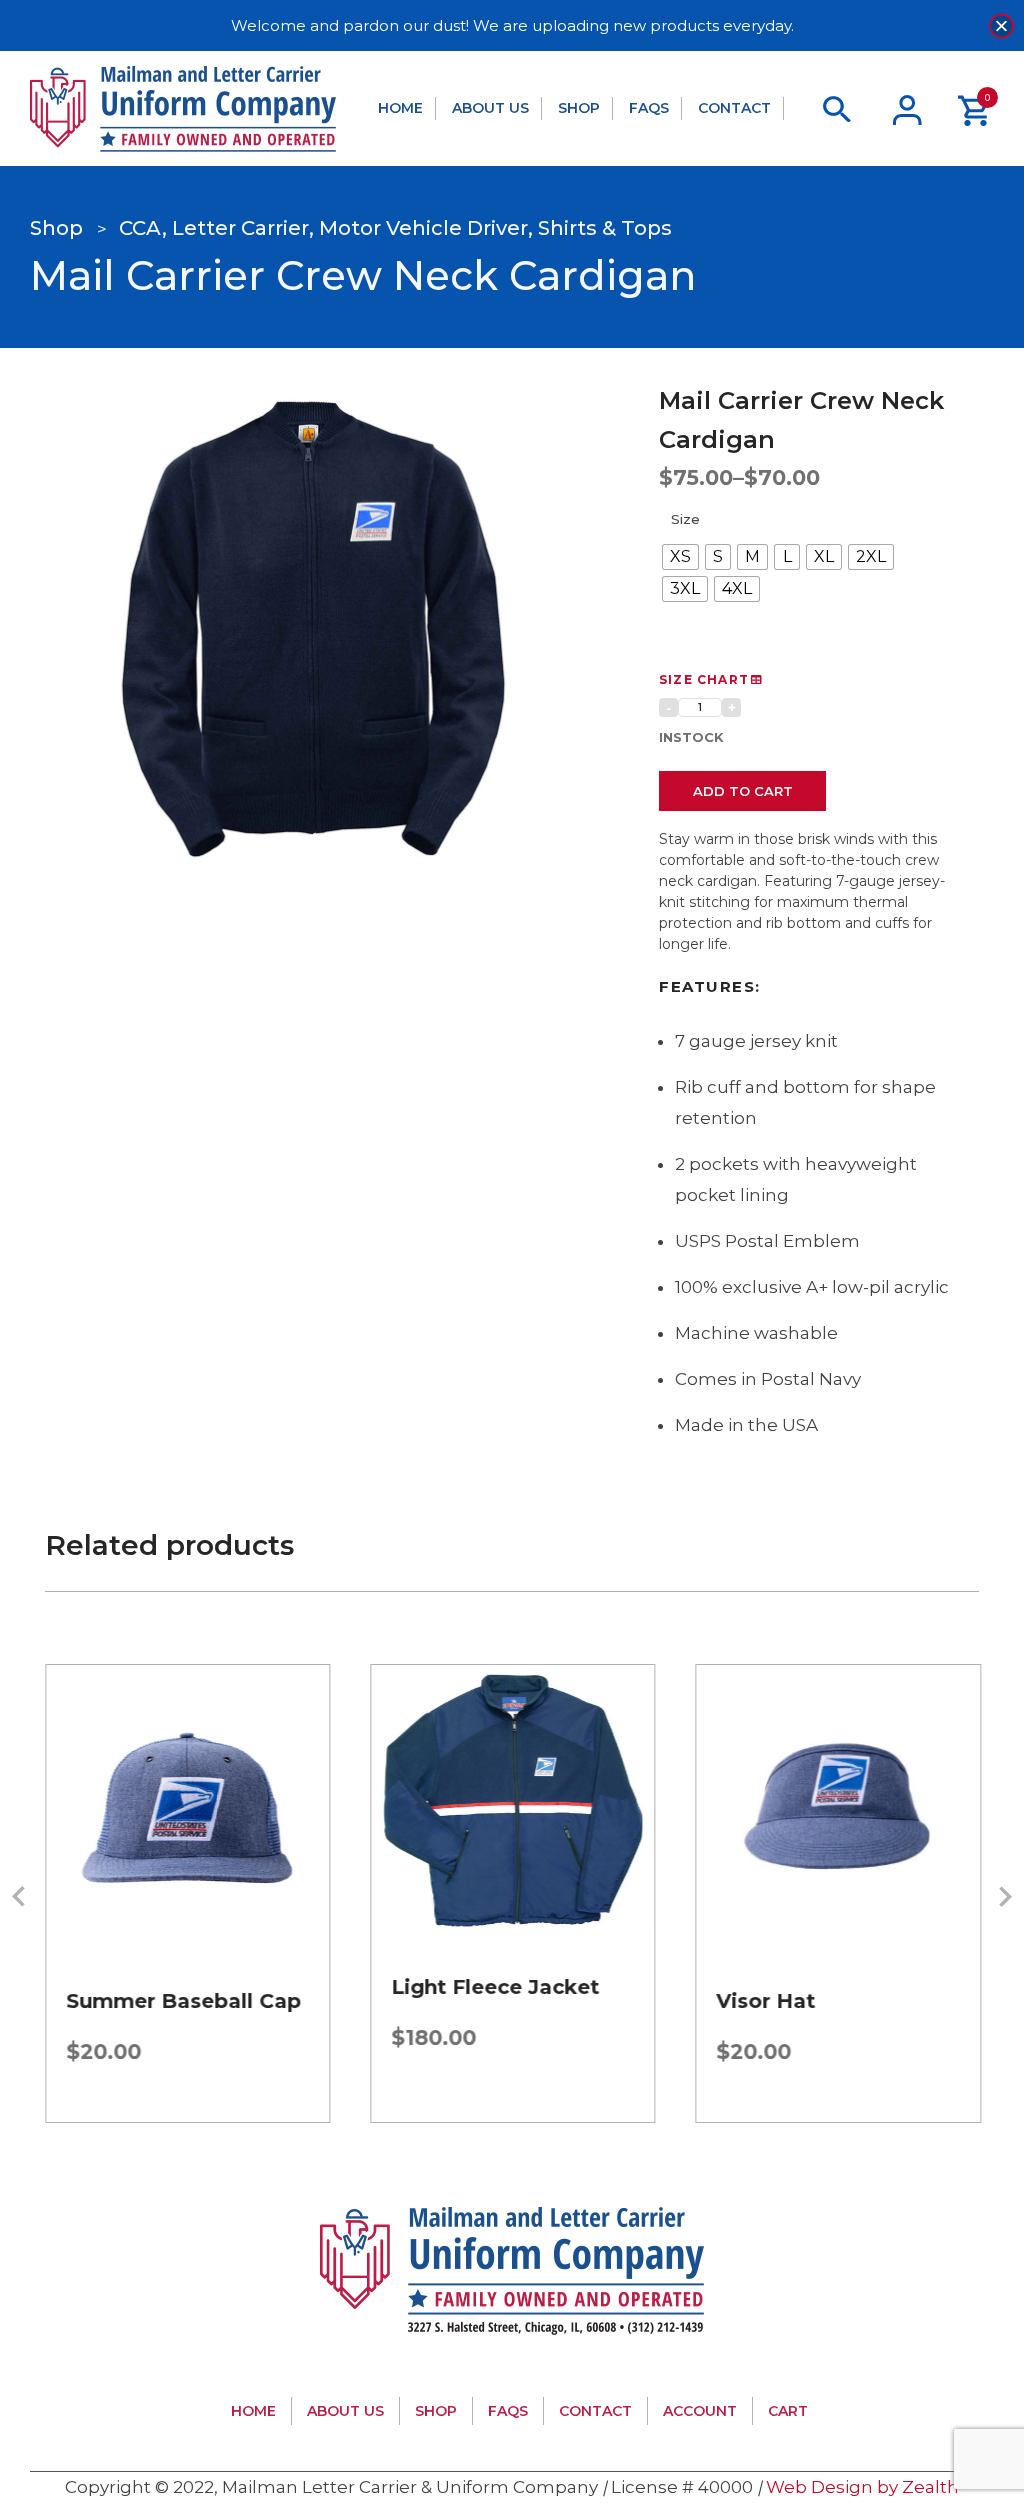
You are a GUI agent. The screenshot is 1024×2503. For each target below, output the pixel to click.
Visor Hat (440, 2001)
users (907, 109)
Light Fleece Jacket (170, 1987)
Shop (579, 108)
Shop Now (188, 1838)
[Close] (1001, 25)
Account (700, 2411)
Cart (788, 2411)
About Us (490, 108)
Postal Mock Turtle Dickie (818, 2012)
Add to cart (743, 791)
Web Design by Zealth (862, 2487)
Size (685, 519)
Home (400, 108)
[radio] (680, 557)
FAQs (649, 108)
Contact (734, 108)
